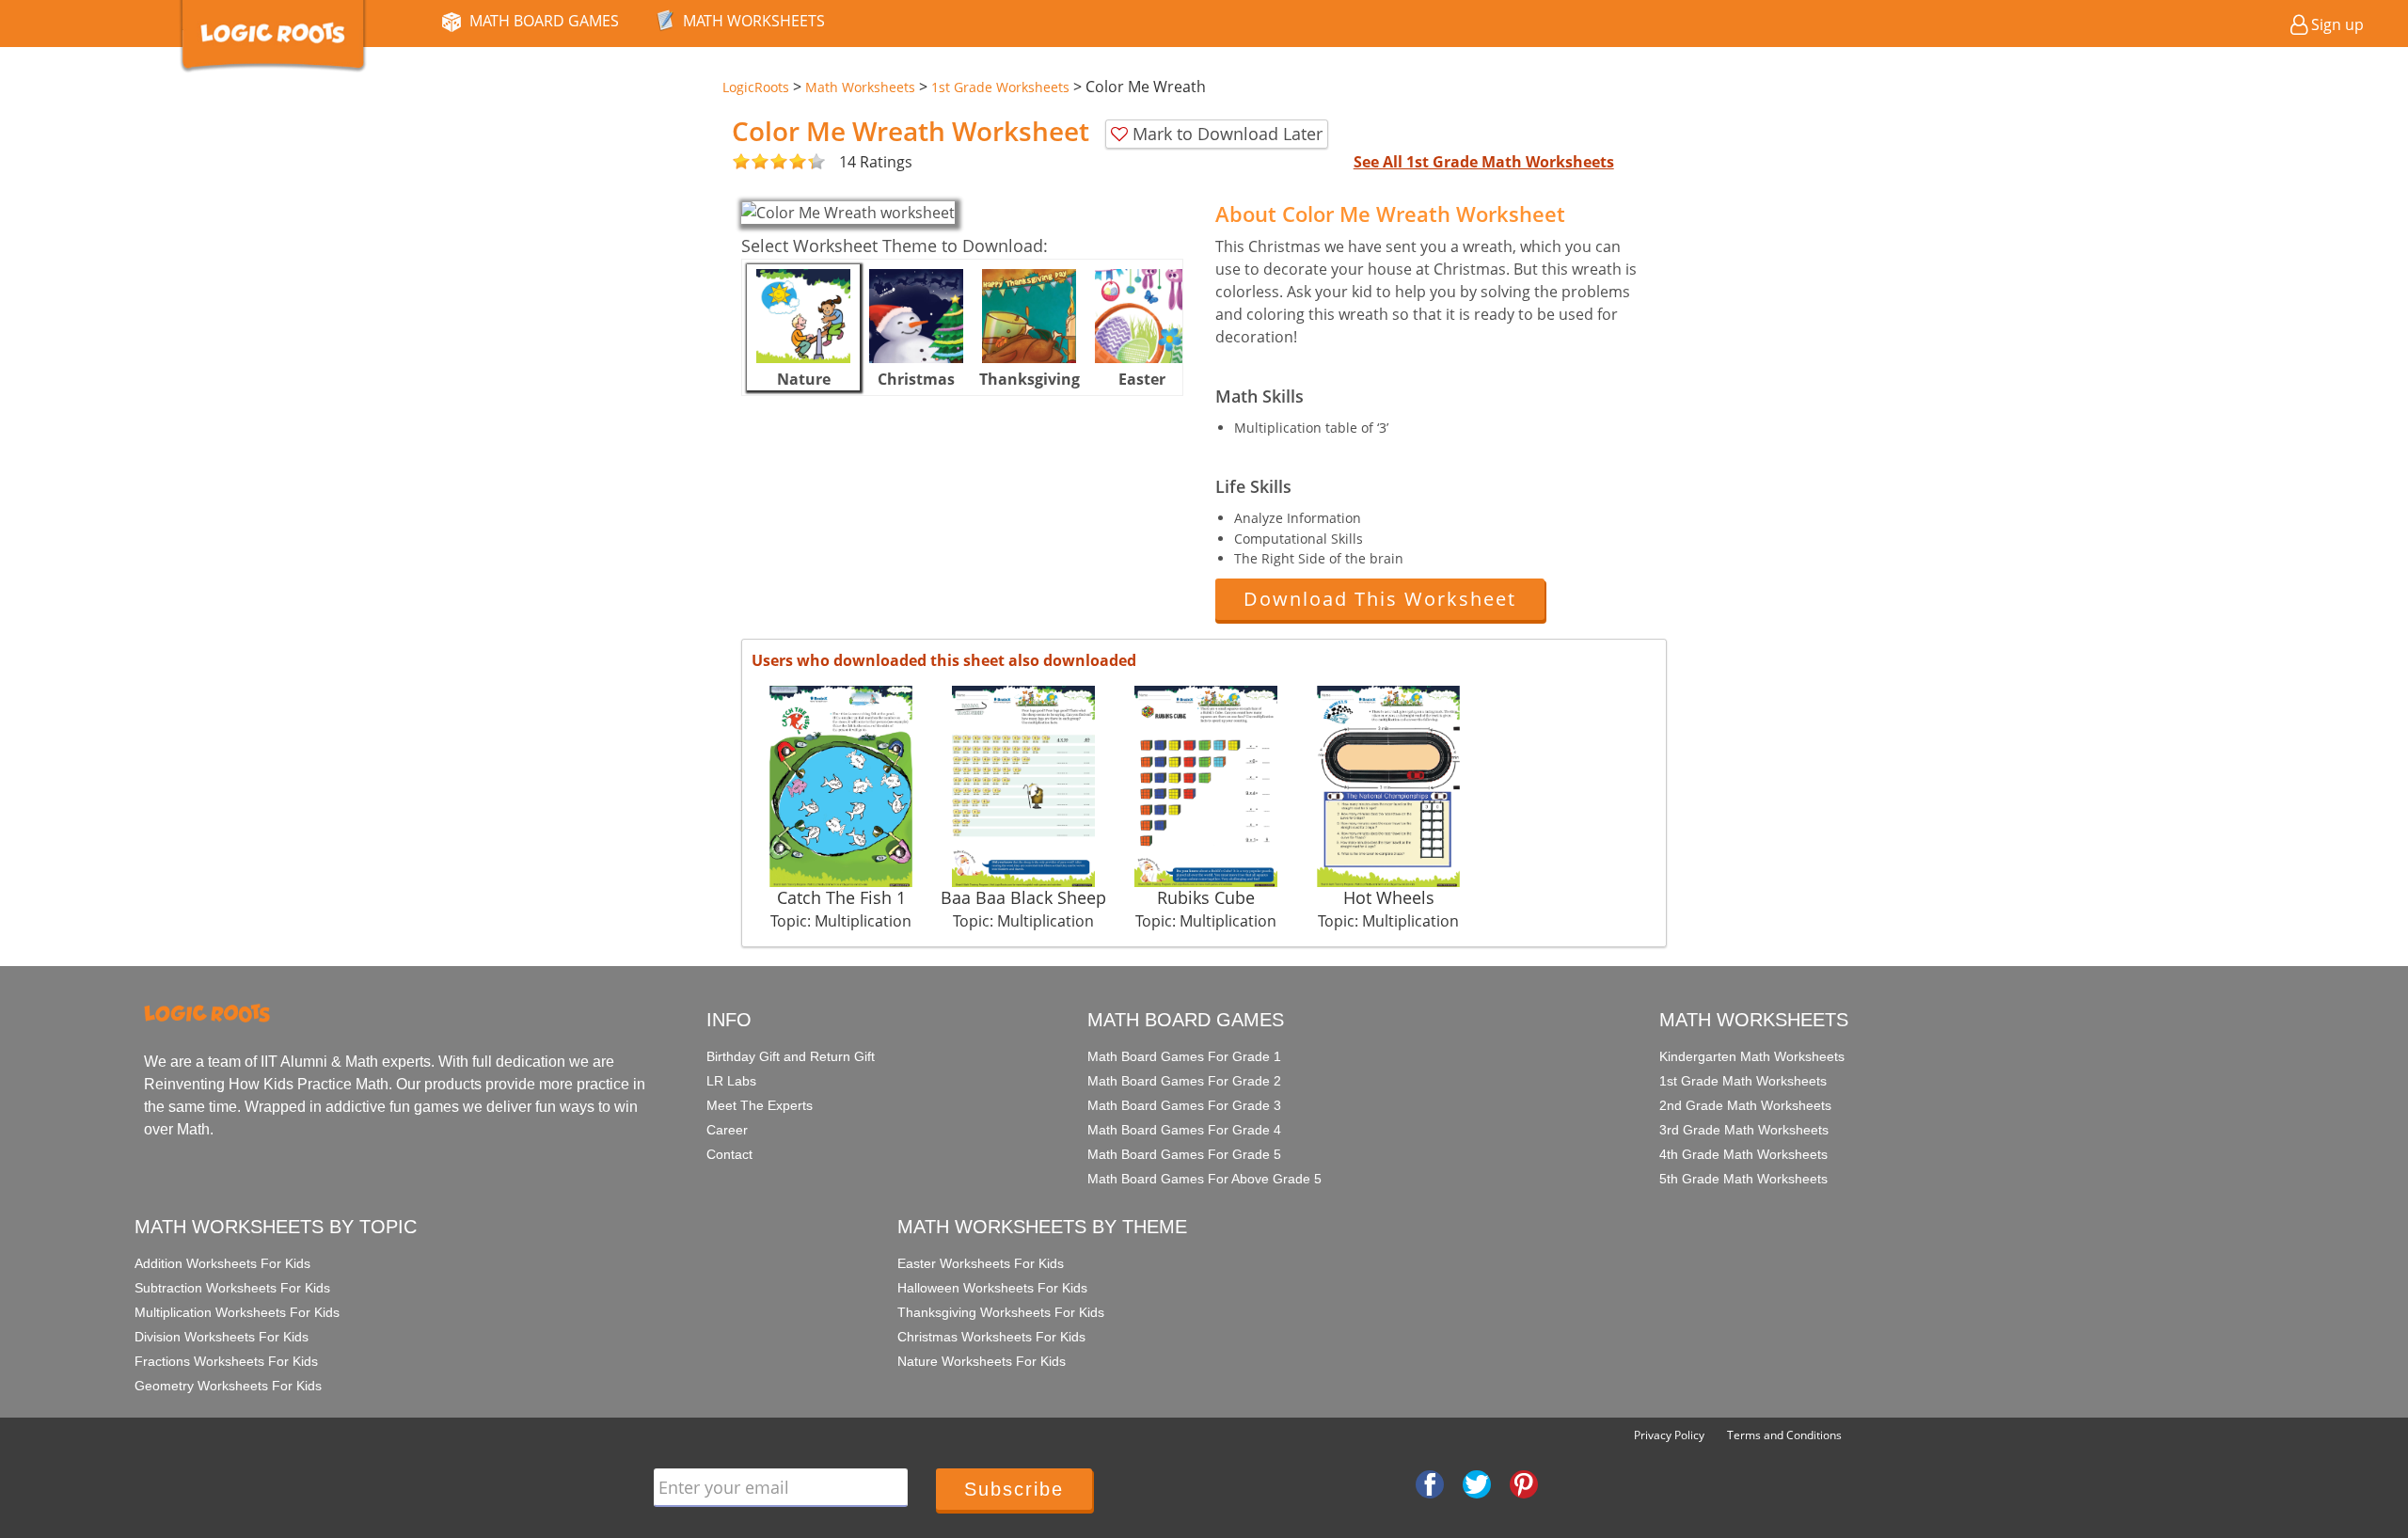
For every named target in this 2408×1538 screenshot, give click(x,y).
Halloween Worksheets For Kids (992, 1288)
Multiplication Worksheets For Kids (237, 1312)
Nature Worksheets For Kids (982, 1361)
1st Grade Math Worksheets (1743, 1081)
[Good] (751, 162)
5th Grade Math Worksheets (1743, 1179)
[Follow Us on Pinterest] (1524, 1483)
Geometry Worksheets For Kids (228, 1386)
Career (727, 1130)
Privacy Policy (1669, 1435)
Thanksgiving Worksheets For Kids (1001, 1312)
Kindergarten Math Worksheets (1752, 1056)
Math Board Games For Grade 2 (1184, 1081)
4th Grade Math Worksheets (1743, 1154)
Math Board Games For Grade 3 (1184, 1105)
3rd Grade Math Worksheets (1744, 1130)
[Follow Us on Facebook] (1430, 1483)
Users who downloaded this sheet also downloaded (944, 660)
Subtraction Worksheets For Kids (232, 1288)
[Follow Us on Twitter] (1477, 1483)
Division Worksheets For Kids (222, 1337)
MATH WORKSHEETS (754, 21)
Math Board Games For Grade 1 (1184, 1056)
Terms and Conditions (1784, 1435)
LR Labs (731, 1081)
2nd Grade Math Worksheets (1745, 1105)
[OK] (741, 162)
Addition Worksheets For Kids (222, 1263)
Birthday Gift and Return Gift (791, 1056)
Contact (729, 1154)
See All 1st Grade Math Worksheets (1484, 162)
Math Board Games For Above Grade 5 (1204, 1179)
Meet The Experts (760, 1105)
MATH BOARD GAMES (544, 21)
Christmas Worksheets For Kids (991, 1337)
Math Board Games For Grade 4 (1184, 1130)
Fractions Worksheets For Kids (226, 1361)
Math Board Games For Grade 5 (1184, 1154)
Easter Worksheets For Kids (981, 1263)
